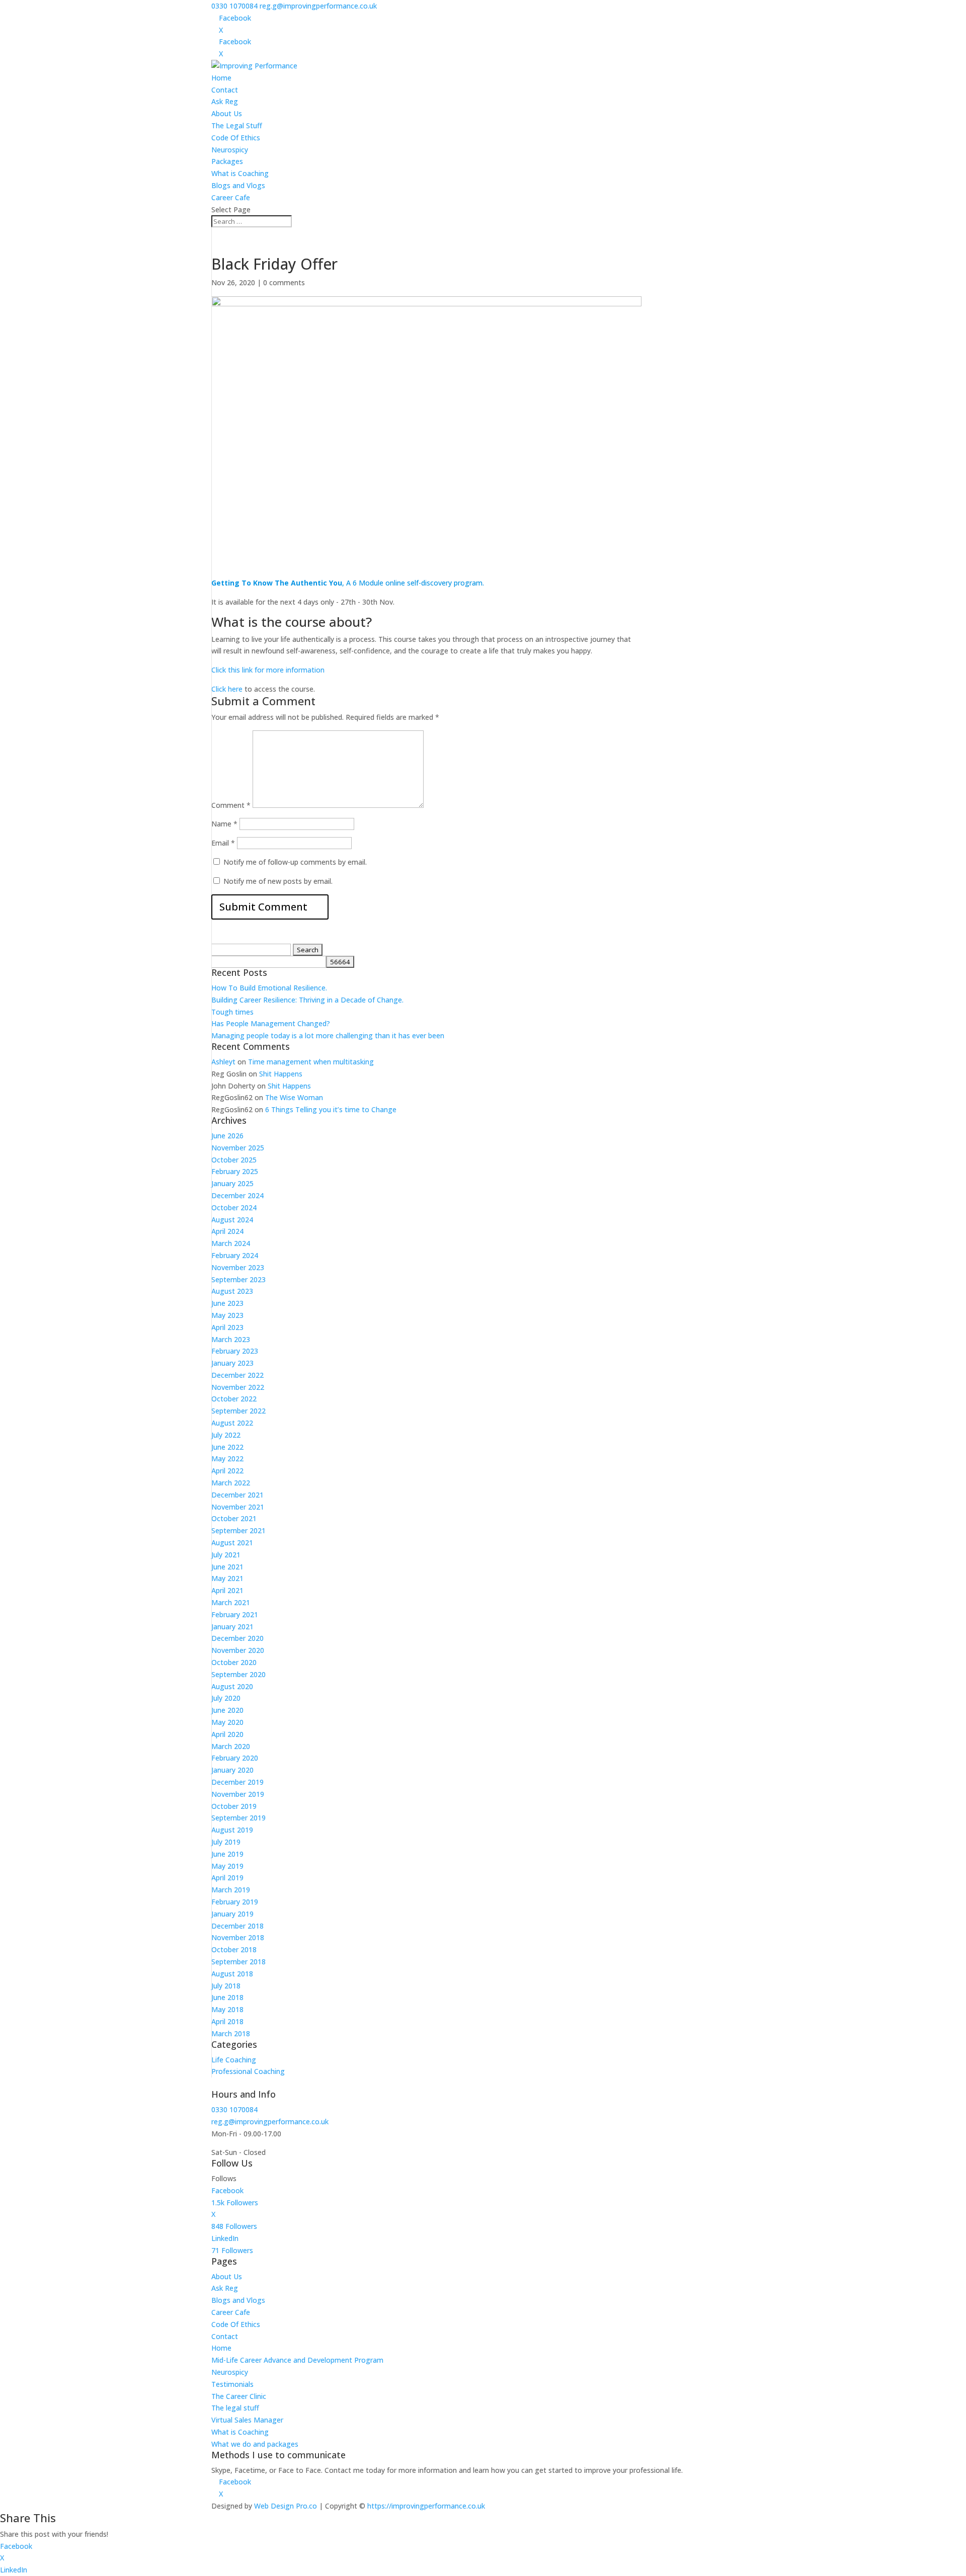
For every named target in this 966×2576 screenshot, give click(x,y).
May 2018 (227, 2009)
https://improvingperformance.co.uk (426, 2506)
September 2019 (238, 1818)
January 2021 (232, 1627)
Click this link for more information (268, 670)
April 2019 (227, 1878)
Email (223, 843)
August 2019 (232, 1830)
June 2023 (227, 1303)
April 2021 (227, 1590)
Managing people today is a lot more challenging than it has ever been (328, 1035)
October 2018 (234, 1949)
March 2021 (231, 1602)
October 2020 (234, 1662)
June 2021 (227, 1567)
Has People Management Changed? (271, 1023)
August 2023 (232, 1291)
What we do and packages (255, 2444)
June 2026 (227, 1136)
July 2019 (226, 1842)
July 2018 (226, 1986)
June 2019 (227, 1854)
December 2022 (237, 1375)
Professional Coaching (248, 2071)
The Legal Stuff (237, 126)
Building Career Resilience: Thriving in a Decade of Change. (307, 1000)
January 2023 (232, 1363)
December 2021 (237, 1495)
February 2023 (235, 1351)
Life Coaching (234, 2060)
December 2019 (237, 1782)
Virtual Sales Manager (247, 2420)
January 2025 (232, 1183)
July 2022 (226, 1435)
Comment (231, 805)
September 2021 (238, 1530)
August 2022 (232, 1423)
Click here (227, 689)
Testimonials (232, 2384)
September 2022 (238, 1411)
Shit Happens (281, 1074)
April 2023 (227, 1327)
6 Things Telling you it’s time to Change (331, 1109)
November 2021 (238, 1507)
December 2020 (237, 1638)
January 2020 (232, 1770)
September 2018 (238, 1962)
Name (224, 824)
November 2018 (238, 1937)
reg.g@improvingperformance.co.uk (270, 2122)
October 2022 (234, 1399)
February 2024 (235, 1255)
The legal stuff (235, 2408)
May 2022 (227, 1459)
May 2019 (227, 1866)
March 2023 (231, 1339)
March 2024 (231, 1243)
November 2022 (238, 1387)
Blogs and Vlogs (238, 185)
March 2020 (231, 1746)
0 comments (284, 282)
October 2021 (234, 1518)
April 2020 (227, 1734)
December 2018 (237, 1926)
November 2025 (238, 1148)
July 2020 (226, 1698)
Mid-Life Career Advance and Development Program (297, 2360)
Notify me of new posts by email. (278, 881)
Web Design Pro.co (286, 2506)
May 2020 (227, 1722)
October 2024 (234, 1208)
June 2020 (227, 1710)
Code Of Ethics (236, 138)
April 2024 (227, 1231)
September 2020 (238, 1674)
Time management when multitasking (311, 1062)
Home (221, 78)
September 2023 (238, 1279)
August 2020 (232, 1686)
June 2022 (227, 1447)
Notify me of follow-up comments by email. (295, 862)
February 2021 (235, 1614)
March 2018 (231, 2033)
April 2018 (227, 2021)
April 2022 (227, 1471)
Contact (225, 90)
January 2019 (232, 1914)
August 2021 (232, 1543)
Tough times (232, 1012)
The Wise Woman (294, 1097)
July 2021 (226, 1555)
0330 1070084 (234, 6)
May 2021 (227, 1578)
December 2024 (237, 1195)
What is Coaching (240, 173)
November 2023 (238, 1267)
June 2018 (227, 1997)
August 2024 (232, 1220)
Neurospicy (230, 150)
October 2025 (234, 1160)
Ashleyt (223, 1062)
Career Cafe (231, 197)
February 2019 (235, 1902)
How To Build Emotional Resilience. (269, 988)
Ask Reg (225, 101)
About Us (227, 113)
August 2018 (232, 1974)
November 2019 (238, 1794)
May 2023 (227, 1315)
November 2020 (238, 1650)
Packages (227, 161)
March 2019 (231, 1890)
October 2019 (234, 1806)
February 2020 (235, 1758)
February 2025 (235, 1171)
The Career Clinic (239, 2396)
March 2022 (231, 1483)
